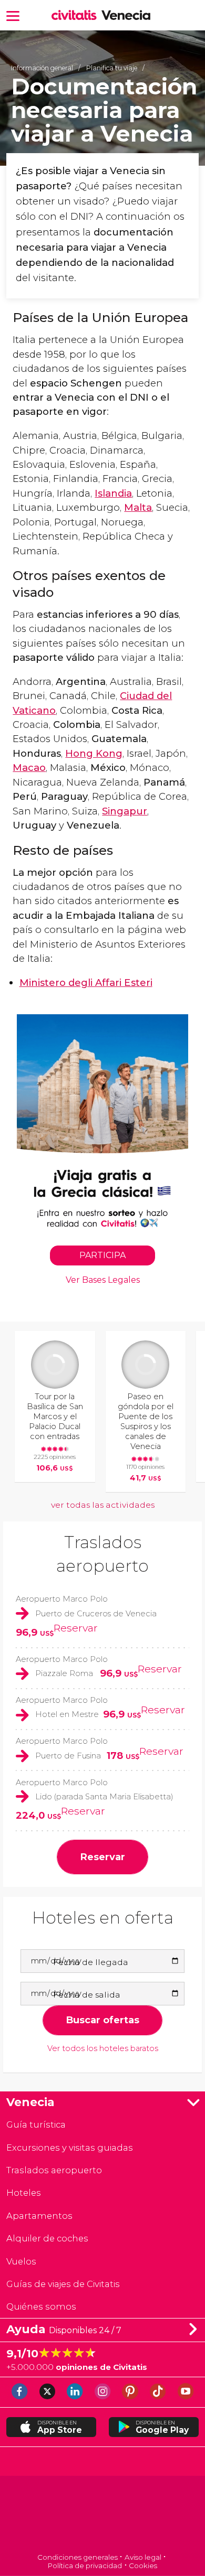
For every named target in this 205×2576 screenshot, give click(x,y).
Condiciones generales (78, 2557)
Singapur (125, 811)
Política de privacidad (85, 2566)
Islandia (113, 493)
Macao (29, 768)
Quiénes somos (41, 2306)
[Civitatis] (103, 2515)
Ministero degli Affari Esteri (86, 983)
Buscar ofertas (102, 2020)
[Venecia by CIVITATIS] (76, 16)
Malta (138, 507)
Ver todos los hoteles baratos (103, 2049)
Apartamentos (39, 2216)
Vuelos (21, 2261)
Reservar (76, 1628)
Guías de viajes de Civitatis (63, 2284)
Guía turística (36, 2124)
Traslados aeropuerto (54, 2170)
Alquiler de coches (47, 2238)
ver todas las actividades (103, 1505)
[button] (13, 15)
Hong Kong (94, 753)
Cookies (143, 2566)
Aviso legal (143, 2557)
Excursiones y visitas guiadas (70, 2148)
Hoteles (24, 2193)
